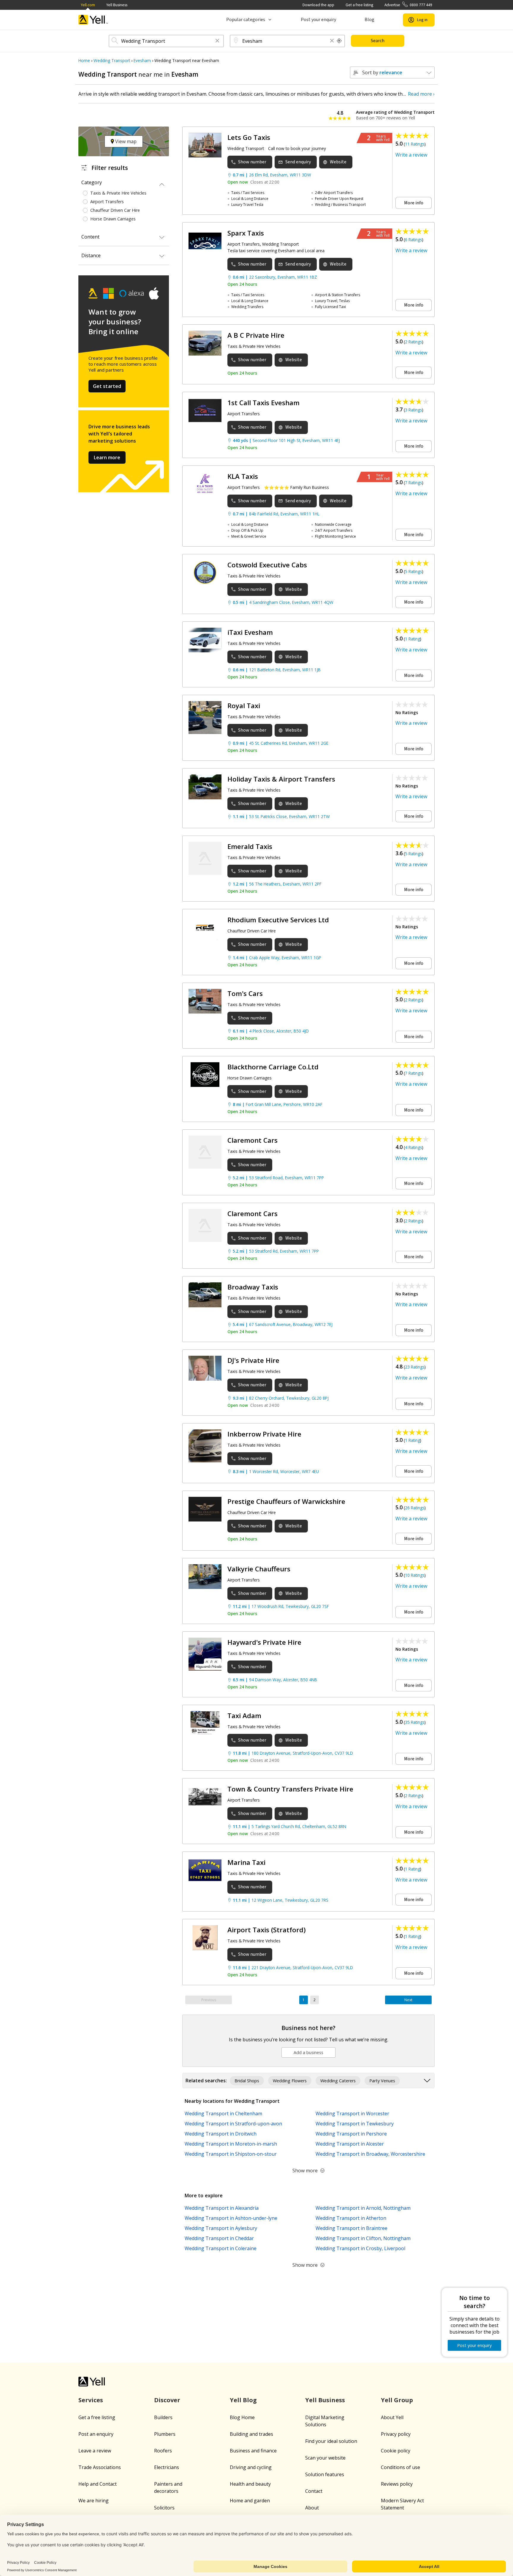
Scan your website (325, 2458)
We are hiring (94, 2501)
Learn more (107, 457)
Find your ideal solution (331, 2441)
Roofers (163, 2451)
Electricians (167, 2467)
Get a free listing (359, 5)
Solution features (325, 2474)
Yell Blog (243, 2400)
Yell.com (88, 5)
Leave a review (95, 2451)
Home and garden (250, 2501)
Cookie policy (396, 2451)
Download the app (318, 5)
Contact (314, 2491)
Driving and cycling (251, 2467)
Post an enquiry (96, 2434)
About (312, 2508)
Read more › (421, 94)
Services (91, 2400)
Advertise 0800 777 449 (408, 5)
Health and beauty (250, 2484)
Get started (107, 386)
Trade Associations (100, 2467)
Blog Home (242, 2417)
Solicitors (164, 2508)
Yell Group (397, 2400)
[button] (217, 41)
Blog (369, 20)
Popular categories (246, 20)
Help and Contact (98, 2484)
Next (408, 2000)
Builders (163, 2417)
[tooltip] (339, 41)
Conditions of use (400, 2467)
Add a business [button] (308, 2052)
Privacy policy (396, 2434)
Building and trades (251, 2434)
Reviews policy (397, 2484)
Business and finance (253, 2451)
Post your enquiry (318, 20)
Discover (167, 2400)
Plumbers (165, 2434)
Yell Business (117, 5)
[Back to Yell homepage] (93, 20)
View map (125, 141)
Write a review (411, 155)
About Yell (392, 2417)
